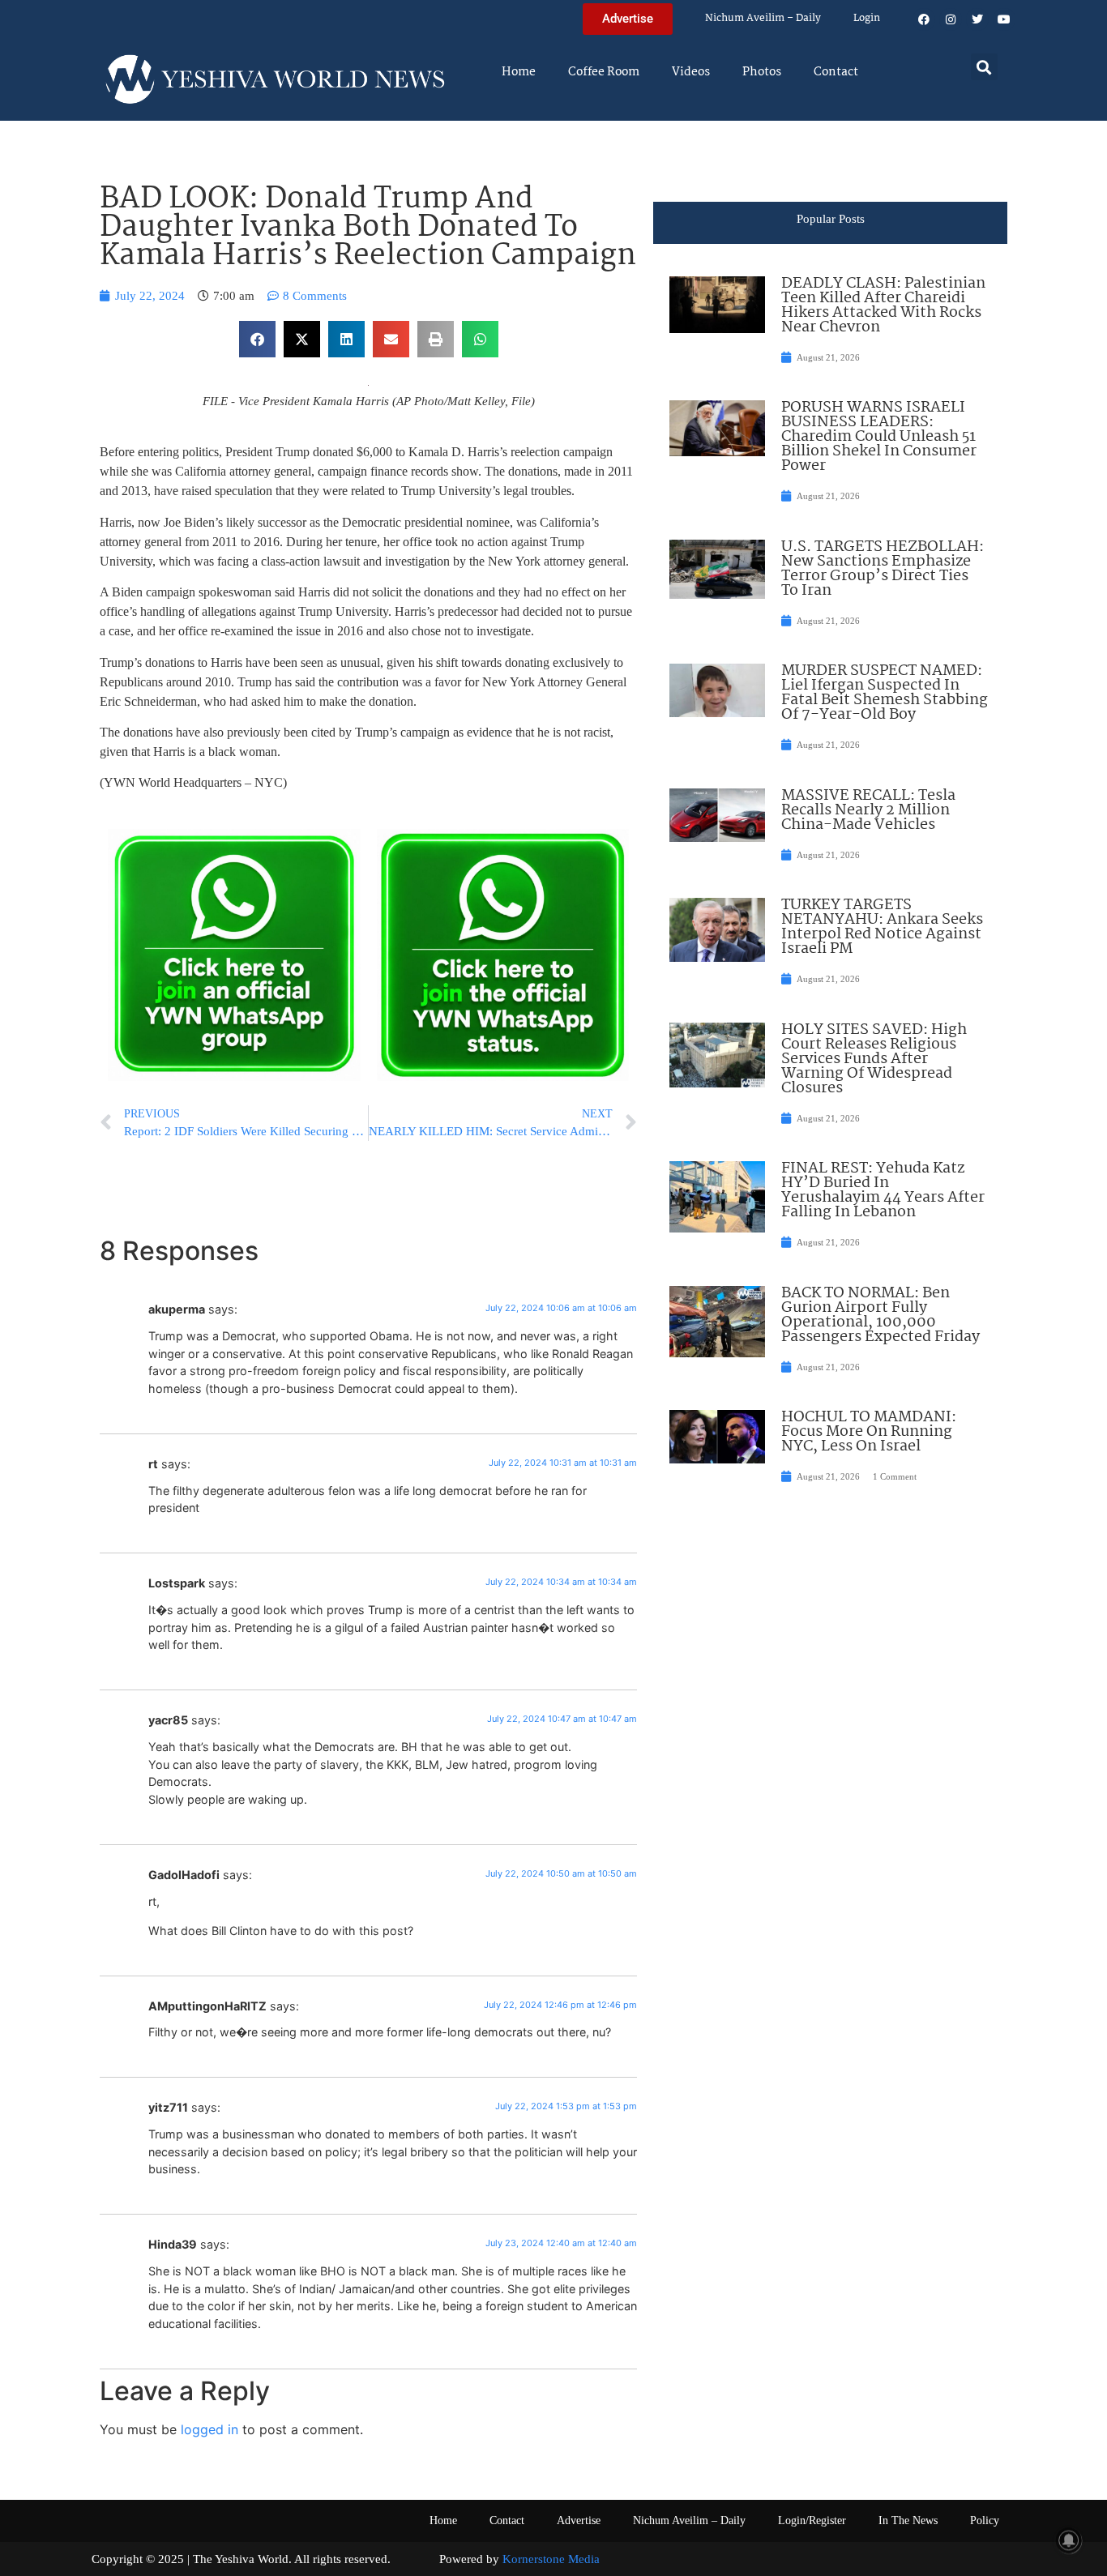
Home (519, 72)
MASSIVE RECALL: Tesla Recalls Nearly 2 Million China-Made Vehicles (868, 810)
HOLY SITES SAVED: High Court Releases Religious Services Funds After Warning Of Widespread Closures (874, 1059)
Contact (836, 72)
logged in (209, 2429)
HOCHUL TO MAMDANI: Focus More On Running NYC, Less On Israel (869, 1432)
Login (867, 18)
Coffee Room (604, 72)
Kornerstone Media (551, 2559)
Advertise (579, 2520)
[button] (984, 67)
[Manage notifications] (1069, 2540)
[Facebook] (924, 19)
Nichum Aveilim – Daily (763, 18)
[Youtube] (1004, 19)
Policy (985, 2520)
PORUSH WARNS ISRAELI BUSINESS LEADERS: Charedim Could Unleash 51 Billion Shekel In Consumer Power (879, 437)
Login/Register (812, 2520)
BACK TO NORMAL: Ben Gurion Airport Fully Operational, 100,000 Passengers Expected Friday (880, 1315)
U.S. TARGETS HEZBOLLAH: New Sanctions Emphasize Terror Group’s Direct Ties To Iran (883, 569)
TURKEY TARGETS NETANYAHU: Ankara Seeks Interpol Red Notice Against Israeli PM (882, 927)
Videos (691, 72)
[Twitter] (977, 19)
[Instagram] (951, 19)
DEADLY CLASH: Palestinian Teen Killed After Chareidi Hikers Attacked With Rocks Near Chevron (883, 305)
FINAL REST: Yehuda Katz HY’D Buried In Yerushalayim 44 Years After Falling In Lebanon (883, 1190)
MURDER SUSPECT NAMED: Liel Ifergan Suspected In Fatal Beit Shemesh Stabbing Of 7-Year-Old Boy (885, 693)
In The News (908, 2520)
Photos (762, 72)
